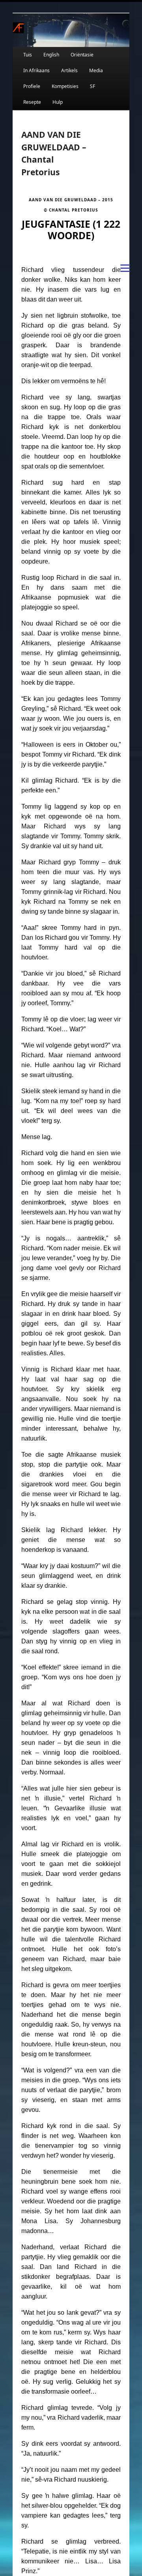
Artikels (69, 70)
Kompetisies (65, 86)
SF (92, 86)
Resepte (32, 102)
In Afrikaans (36, 70)
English (51, 55)
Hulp (58, 102)
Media (96, 70)
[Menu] (125, 268)
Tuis (28, 55)
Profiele (32, 86)
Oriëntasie (82, 55)
